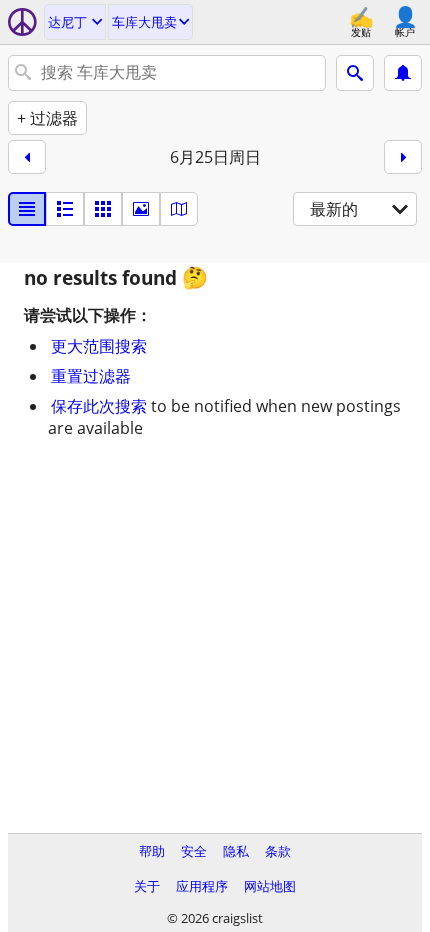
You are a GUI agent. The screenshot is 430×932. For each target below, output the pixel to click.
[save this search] (403, 73)
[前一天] (27, 157)
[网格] (103, 209)
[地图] (179, 209)
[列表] (27, 209)
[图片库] (141, 209)
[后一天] (403, 157)
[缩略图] (65, 209)
